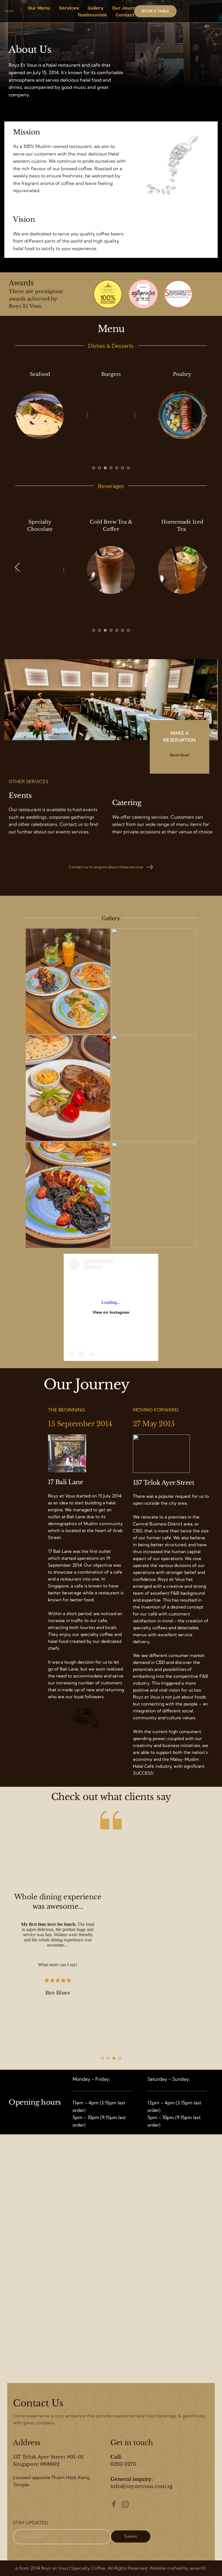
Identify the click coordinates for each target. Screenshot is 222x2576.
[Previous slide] (18, 416)
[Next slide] (204, 416)
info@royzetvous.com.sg (141, 2486)
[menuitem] (39, 8)
